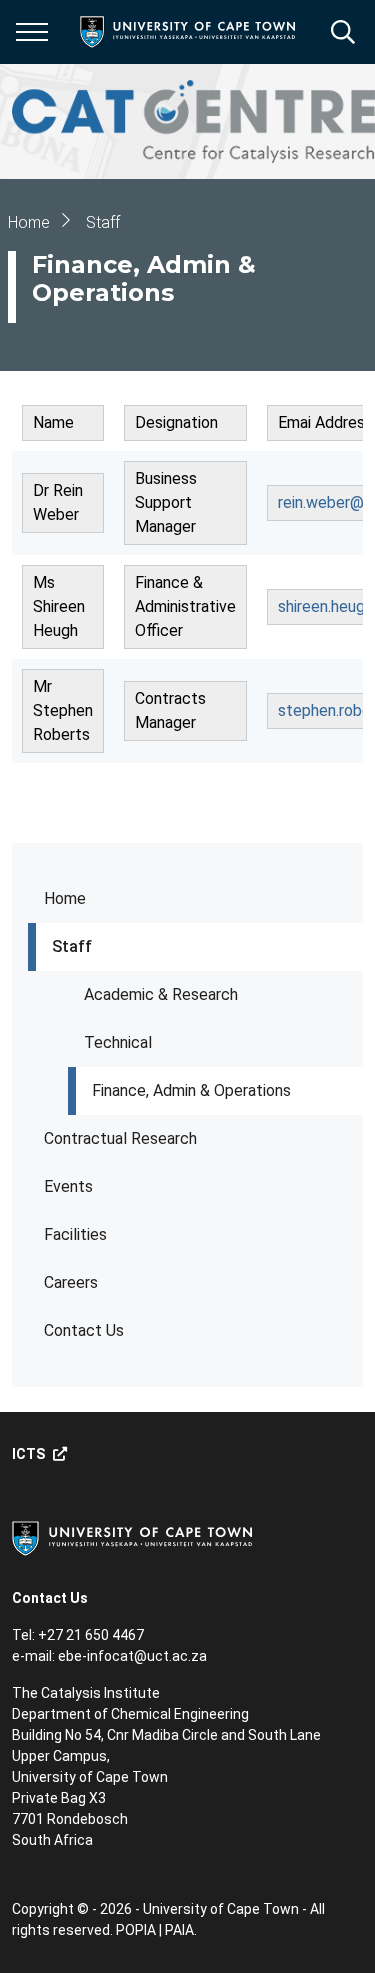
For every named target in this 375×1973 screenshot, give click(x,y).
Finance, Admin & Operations (191, 1090)
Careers (71, 1282)
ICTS (28, 1454)
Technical (118, 1042)
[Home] (132, 1537)
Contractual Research (120, 1138)
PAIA (179, 1930)
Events (68, 1186)
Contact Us (84, 1330)
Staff (72, 946)
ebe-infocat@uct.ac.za (132, 1656)
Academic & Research (161, 994)
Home (65, 898)
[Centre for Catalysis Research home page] (193, 121)
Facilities (75, 1234)
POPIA (136, 1930)
